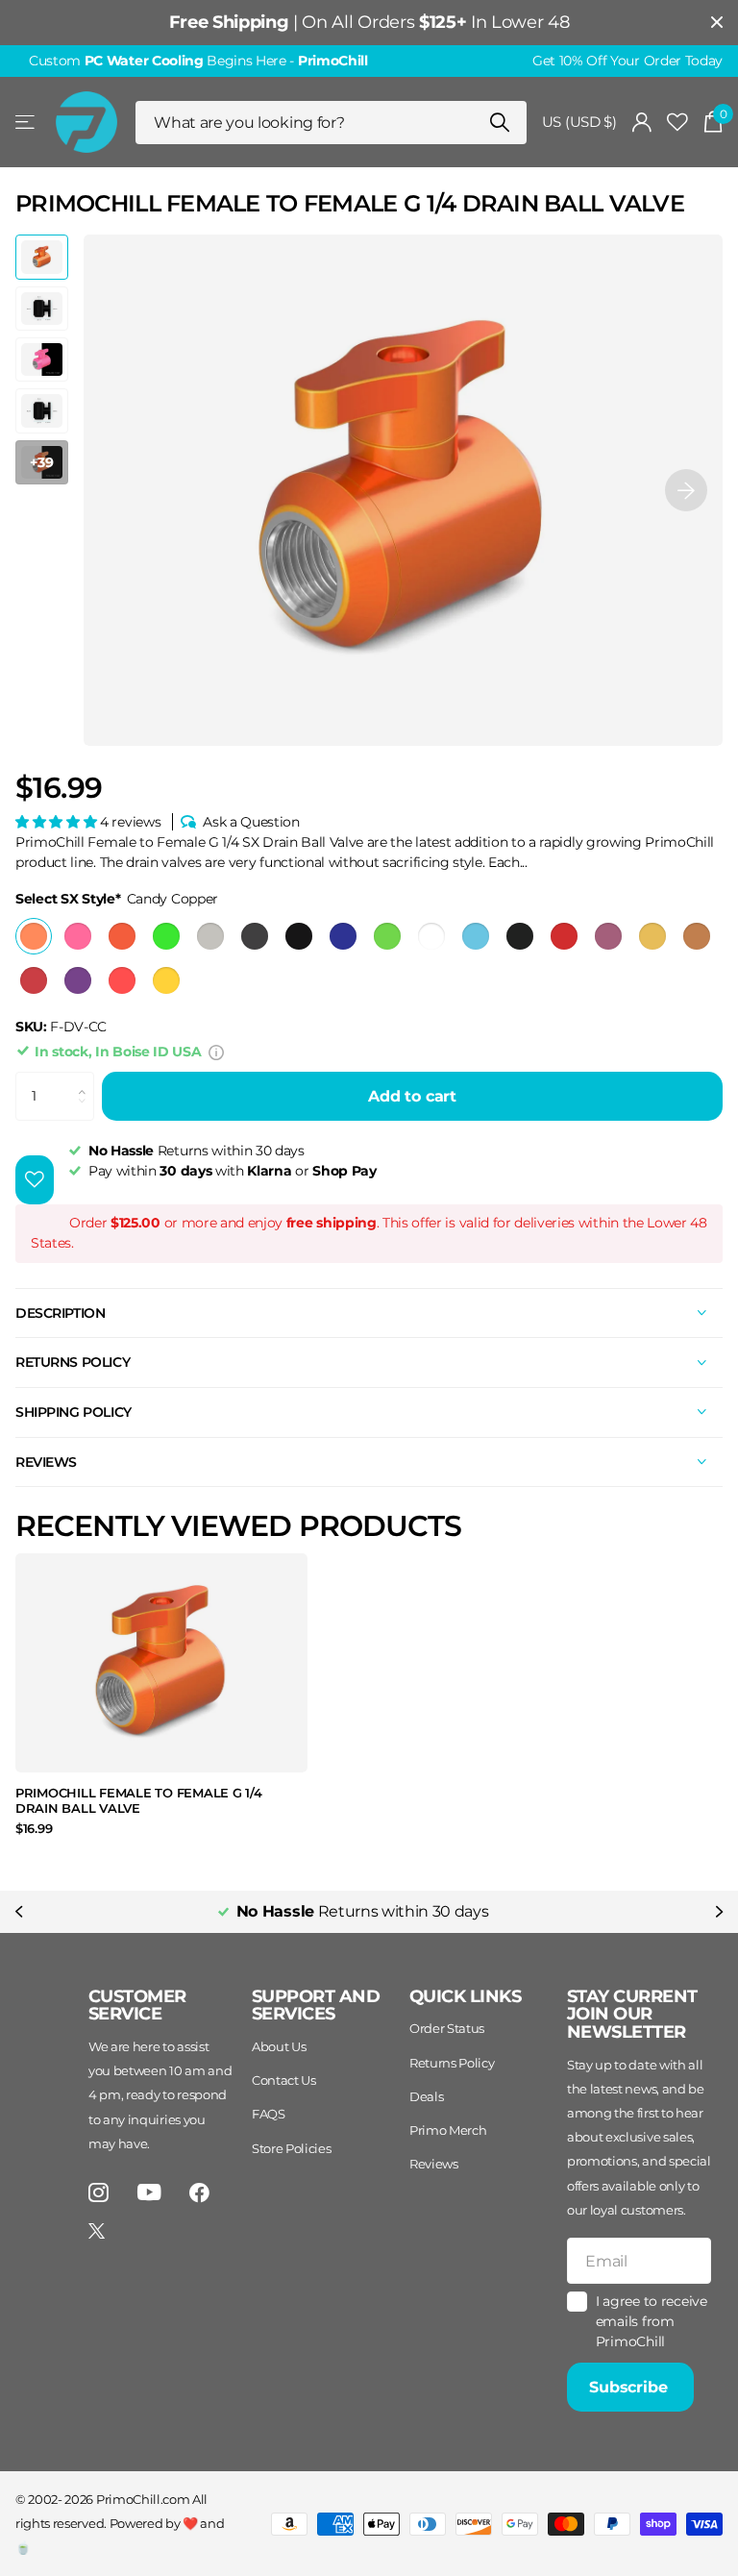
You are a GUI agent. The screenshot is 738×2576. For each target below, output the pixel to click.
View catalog (26, 123)
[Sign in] (642, 123)
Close (717, 23)
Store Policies (292, 2148)
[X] (97, 2231)
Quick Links (465, 1996)
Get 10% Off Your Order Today (627, 61)
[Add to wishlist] (35, 1180)
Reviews (434, 2164)
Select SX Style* (117, 899)
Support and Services (316, 2006)
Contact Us (284, 2080)
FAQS (269, 2114)
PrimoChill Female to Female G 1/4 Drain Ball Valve (138, 1801)
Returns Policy (452, 2063)
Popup (216, 1052)
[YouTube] (149, 2192)
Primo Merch (448, 2130)
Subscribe (630, 2387)
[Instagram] (98, 2193)
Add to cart (412, 1096)
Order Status (447, 2028)
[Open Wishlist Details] (677, 123)
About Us (279, 2046)
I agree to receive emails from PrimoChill (652, 2321)
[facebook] (199, 2193)
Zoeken (500, 123)
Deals (426, 2096)
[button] (686, 490)
